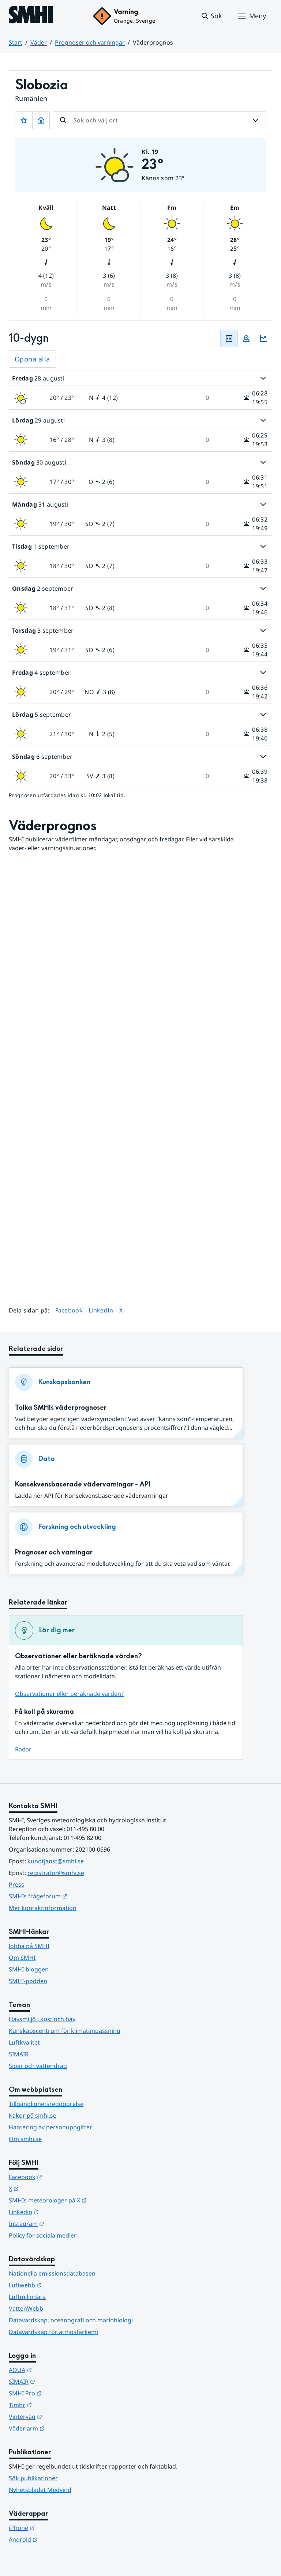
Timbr (56, 2405)
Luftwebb (61, 2285)
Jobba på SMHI (29, 1946)
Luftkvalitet (24, 2042)
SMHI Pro (61, 2393)
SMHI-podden (28, 1981)
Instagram (62, 2223)
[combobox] (159, 120)
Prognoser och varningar (90, 42)
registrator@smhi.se (56, 1873)
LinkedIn (101, 1310)
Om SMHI (22, 1958)
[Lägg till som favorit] (24, 120)
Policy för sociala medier (43, 2235)
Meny (258, 16)
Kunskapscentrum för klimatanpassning (65, 2031)
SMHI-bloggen (29, 1969)
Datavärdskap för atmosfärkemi (53, 2332)
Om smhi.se (25, 2139)
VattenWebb (26, 2308)
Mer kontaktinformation (43, 1908)
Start (16, 42)
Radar (23, 1749)
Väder (39, 42)
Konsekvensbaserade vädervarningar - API (83, 1484)
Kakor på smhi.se (33, 2115)
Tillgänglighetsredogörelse (46, 2104)
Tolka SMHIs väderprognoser (61, 1408)
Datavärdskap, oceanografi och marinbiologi (71, 2320)
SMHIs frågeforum (74, 1896)
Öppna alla (32, 359)
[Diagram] (263, 338)
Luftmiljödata (27, 2297)
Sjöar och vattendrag (38, 2066)
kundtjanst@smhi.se (56, 1861)
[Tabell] (229, 338)
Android (59, 2539)
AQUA (56, 2370)
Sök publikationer (33, 2478)
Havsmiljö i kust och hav (42, 2019)
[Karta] (246, 338)
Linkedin (60, 2212)
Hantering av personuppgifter (50, 2127)
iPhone (58, 2528)
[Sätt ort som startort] (41, 120)
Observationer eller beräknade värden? (69, 1694)
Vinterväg (61, 2416)
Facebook (69, 1310)
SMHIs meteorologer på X (84, 2200)
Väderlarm (63, 2428)
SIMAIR (19, 2054)
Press (16, 1884)
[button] (211, 16)
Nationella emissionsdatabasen (52, 2273)
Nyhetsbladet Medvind (40, 2490)
